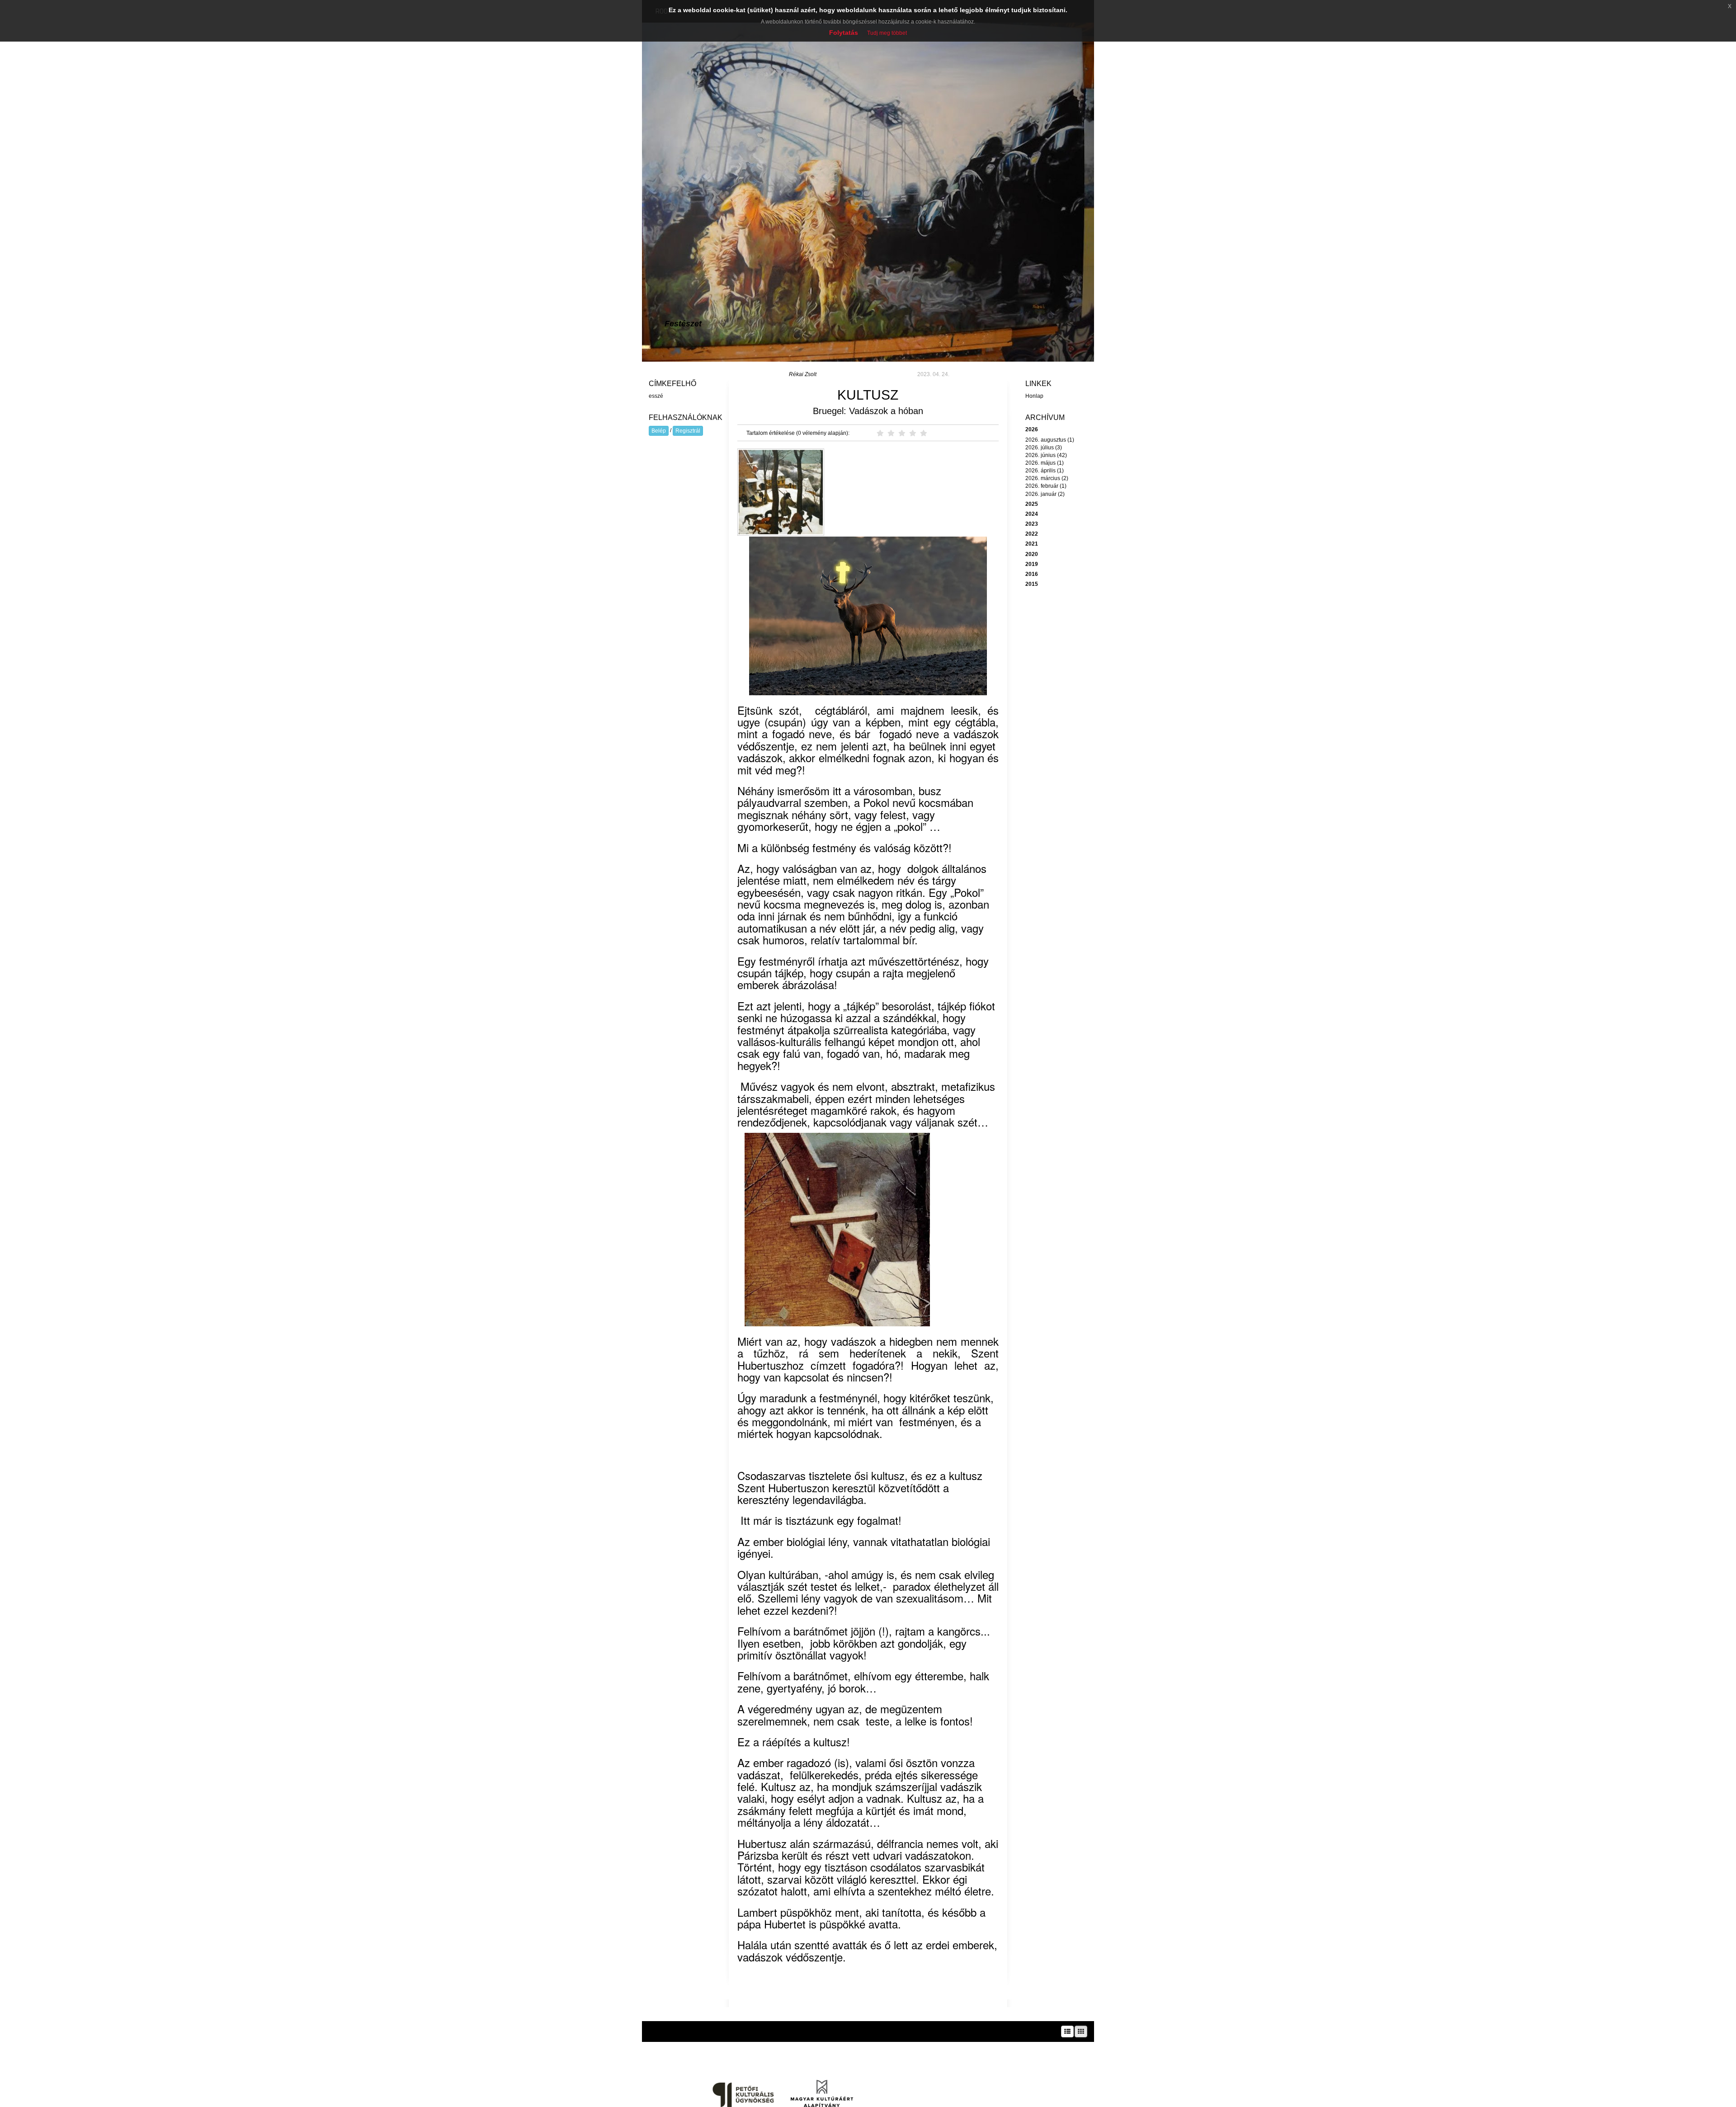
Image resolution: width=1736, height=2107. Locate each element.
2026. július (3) (1044, 448)
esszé (656, 396)
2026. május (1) (1045, 463)
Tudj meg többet (887, 33)
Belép (659, 431)
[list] (1067, 2032)
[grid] (1081, 2032)
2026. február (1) (1046, 486)
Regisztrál (688, 431)
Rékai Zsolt (803, 374)
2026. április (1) (1045, 471)
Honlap (1034, 396)
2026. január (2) (1045, 494)
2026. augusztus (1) (1050, 440)
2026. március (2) (1047, 478)
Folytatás (844, 33)
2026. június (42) (1046, 455)
